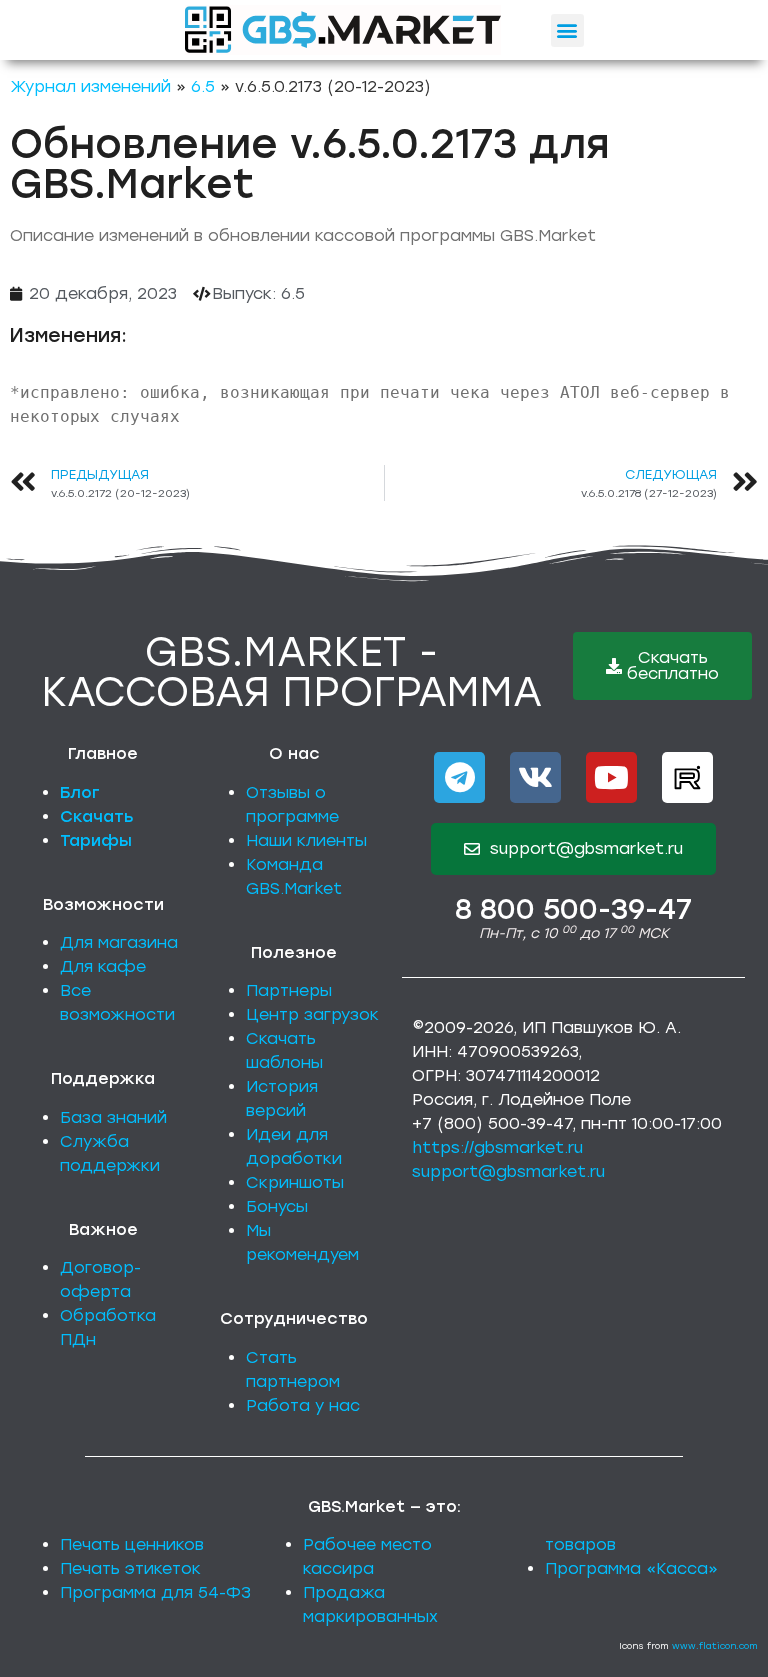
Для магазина (119, 942)
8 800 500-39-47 (573, 909)
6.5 (203, 86)
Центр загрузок (312, 1014)
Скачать (97, 816)
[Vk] (535, 777)
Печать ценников (132, 1544)
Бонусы (277, 1206)
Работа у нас (303, 1405)
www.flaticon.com (715, 1645)
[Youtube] (611, 777)
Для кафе (103, 966)
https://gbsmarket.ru (497, 1147)
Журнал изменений (90, 86)
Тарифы (96, 840)
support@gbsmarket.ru (508, 1171)
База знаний (113, 1117)
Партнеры (289, 990)
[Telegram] (459, 777)
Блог (80, 792)
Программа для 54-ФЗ (155, 1592)
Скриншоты (295, 1182)
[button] (567, 30)
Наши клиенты (306, 840)
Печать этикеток (130, 1568)
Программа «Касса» (631, 1568)
